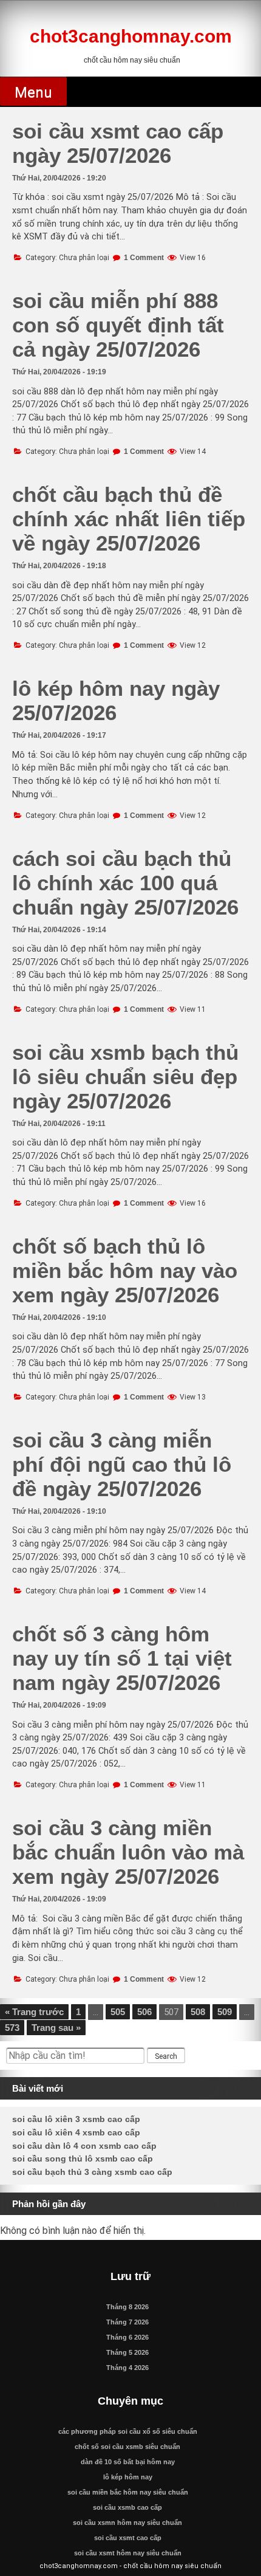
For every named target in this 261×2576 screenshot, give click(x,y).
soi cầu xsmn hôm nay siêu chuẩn (127, 2523)
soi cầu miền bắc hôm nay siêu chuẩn (128, 2492)
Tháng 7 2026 (127, 2322)
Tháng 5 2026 (127, 2352)
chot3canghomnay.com (131, 36)
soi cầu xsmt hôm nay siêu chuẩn (128, 2553)
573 (12, 2028)
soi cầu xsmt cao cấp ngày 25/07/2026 (118, 143)
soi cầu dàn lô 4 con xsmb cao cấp (84, 2146)
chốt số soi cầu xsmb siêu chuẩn (127, 2447)
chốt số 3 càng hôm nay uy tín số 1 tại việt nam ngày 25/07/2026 (122, 1658)
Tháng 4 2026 (127, 2368)
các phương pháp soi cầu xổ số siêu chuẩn (128, 2431)
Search (166, 2056)
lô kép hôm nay (128, 2477)
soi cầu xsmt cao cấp (128, 2538)
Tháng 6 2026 (127, 2337)
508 (198, 2012)
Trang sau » (56, 2028)
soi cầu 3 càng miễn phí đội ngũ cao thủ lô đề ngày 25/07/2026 (122, 1464)
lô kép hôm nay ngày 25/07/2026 (116, 700)
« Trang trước (34, 2012)
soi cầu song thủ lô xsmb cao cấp (83, 2159)
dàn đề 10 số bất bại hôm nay (128, 2462)
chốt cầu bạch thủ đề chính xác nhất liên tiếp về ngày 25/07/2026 (129, 519)
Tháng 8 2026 (127, 2307)
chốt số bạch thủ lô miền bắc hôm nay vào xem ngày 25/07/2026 (125, 1270)
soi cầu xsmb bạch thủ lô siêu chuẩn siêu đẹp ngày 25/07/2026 (125, 1077)
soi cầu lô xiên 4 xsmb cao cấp (76, 2132)
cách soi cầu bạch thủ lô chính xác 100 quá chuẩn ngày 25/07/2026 (125, 883)
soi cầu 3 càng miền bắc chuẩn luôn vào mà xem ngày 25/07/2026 (128, 1852)
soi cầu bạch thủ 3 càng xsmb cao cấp (92, 2172)
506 (144, 2012)
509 (225, 2012)
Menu (33, 92)
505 (118, 2012)
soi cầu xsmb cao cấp (127, 2507)
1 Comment (144, 258)
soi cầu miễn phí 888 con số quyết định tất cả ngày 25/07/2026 (118, 325)
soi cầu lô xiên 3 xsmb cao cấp (76, 2119)
